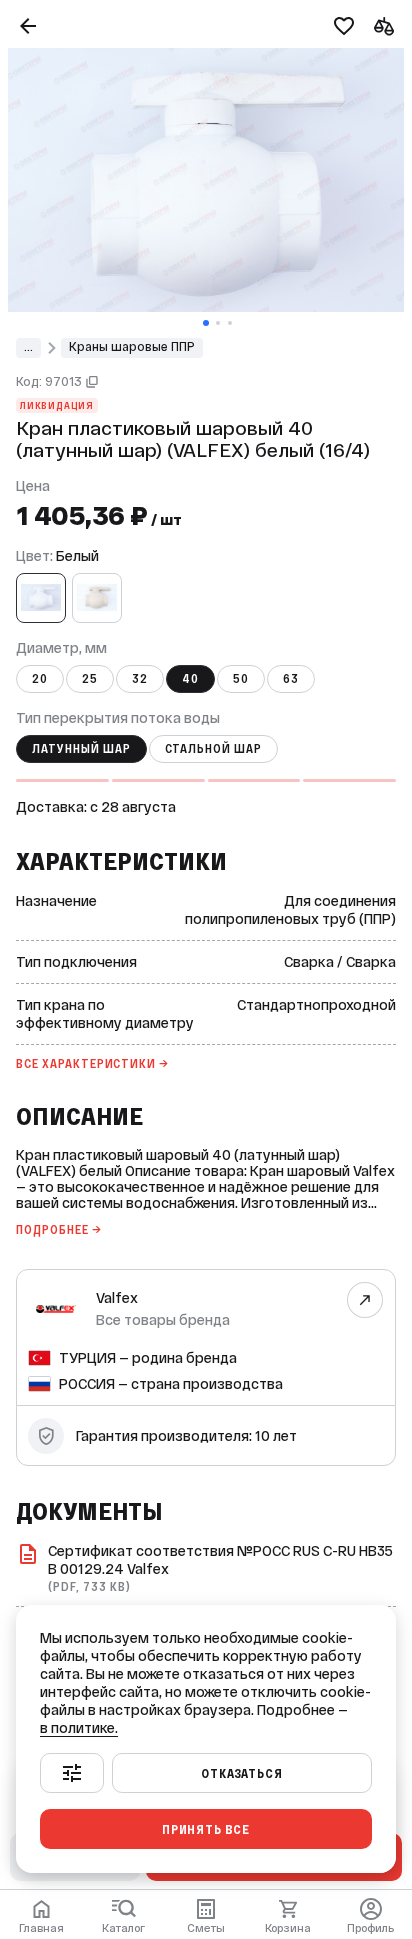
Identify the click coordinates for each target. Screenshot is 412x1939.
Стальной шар (214, 749)
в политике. (79, 1728)
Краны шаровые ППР (132, 347)
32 (140, 679)
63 (291, 679)
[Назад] (28, 26)
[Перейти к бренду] (365, 1299)
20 (40, 679)
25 (90, 679)
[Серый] (97, 598)
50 (241, 679)
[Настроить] (72, 1773)
